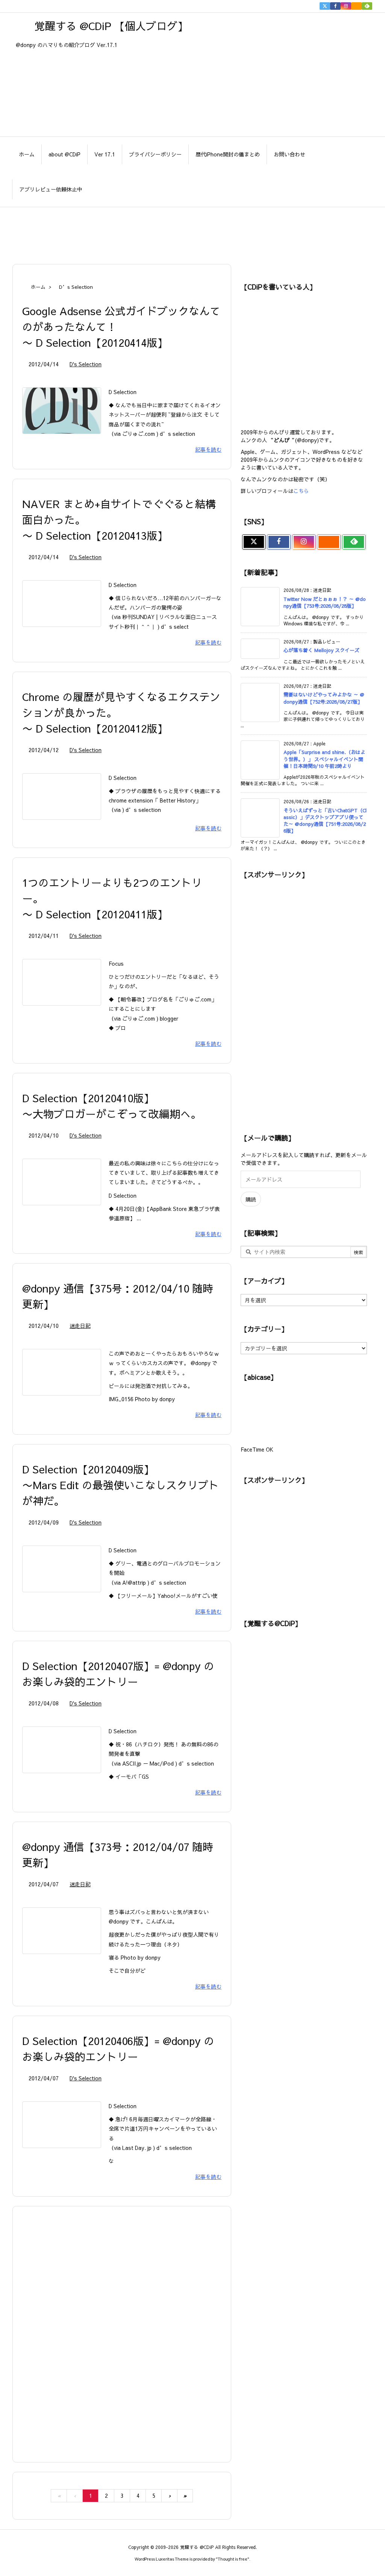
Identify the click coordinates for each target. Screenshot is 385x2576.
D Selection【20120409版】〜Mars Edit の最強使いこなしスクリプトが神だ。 (121, 1485)
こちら (301, 491)
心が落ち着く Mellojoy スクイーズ (321, 650)
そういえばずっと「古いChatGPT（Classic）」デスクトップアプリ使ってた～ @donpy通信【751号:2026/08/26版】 (325, 821)
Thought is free (233, 2559)
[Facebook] (335, 6)
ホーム (38, 287)
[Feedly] (367, 6)
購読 (251, 1199)
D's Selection (86, 364)
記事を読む (208, 449)
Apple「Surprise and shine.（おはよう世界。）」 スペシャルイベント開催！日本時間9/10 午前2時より (324, 759)
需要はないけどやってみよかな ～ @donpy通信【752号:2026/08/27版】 (324, 698)
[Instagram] (346, 6)
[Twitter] (325, 6)
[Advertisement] (192, 232)
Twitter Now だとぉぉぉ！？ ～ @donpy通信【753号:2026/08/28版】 (325, 602)
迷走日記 (80, 1326)
